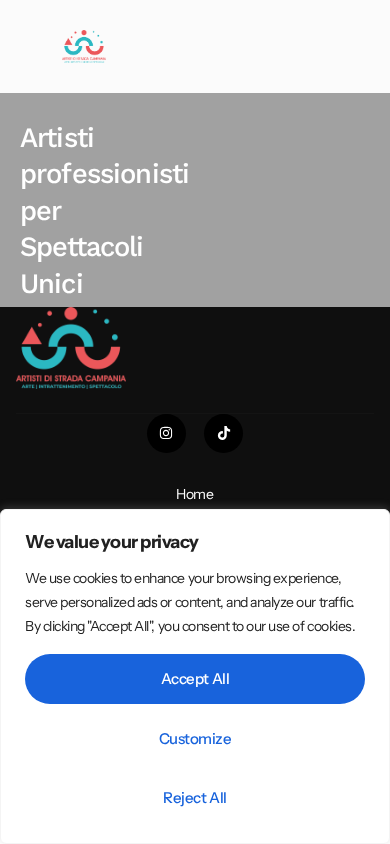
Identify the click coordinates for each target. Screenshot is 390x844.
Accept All (195, 678)
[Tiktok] (223, 433)
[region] (195, 676)
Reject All (195, 797)
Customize (195, 738)
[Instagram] (166, 433)
